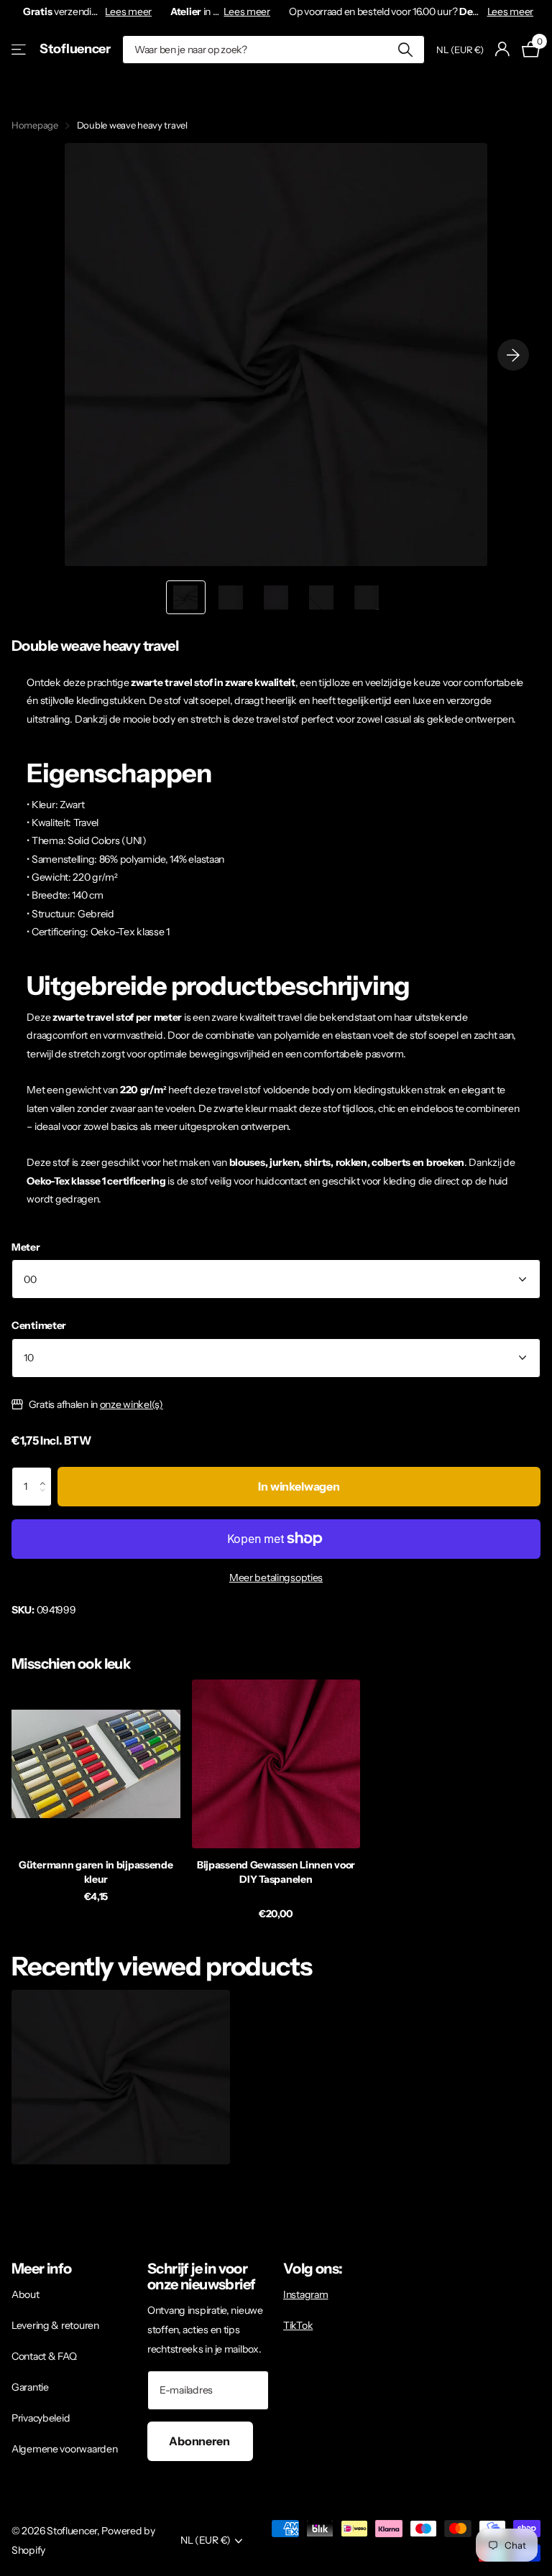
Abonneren (200, 2441)
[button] (46, 1473)
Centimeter (39, 1325)
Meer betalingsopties (276, 1577)
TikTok (298, 2325)
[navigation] (186, 597)
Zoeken (405, 50)
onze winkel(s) (132, 1404)
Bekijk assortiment (20, 49)
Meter (26, 1247)
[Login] (503, 49)
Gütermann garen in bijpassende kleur (96, 1872)
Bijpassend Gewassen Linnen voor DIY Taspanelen (276, 1872)
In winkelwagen (299, 1486)
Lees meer (128, 11)
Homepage (35, 125)
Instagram (305, 2294)
